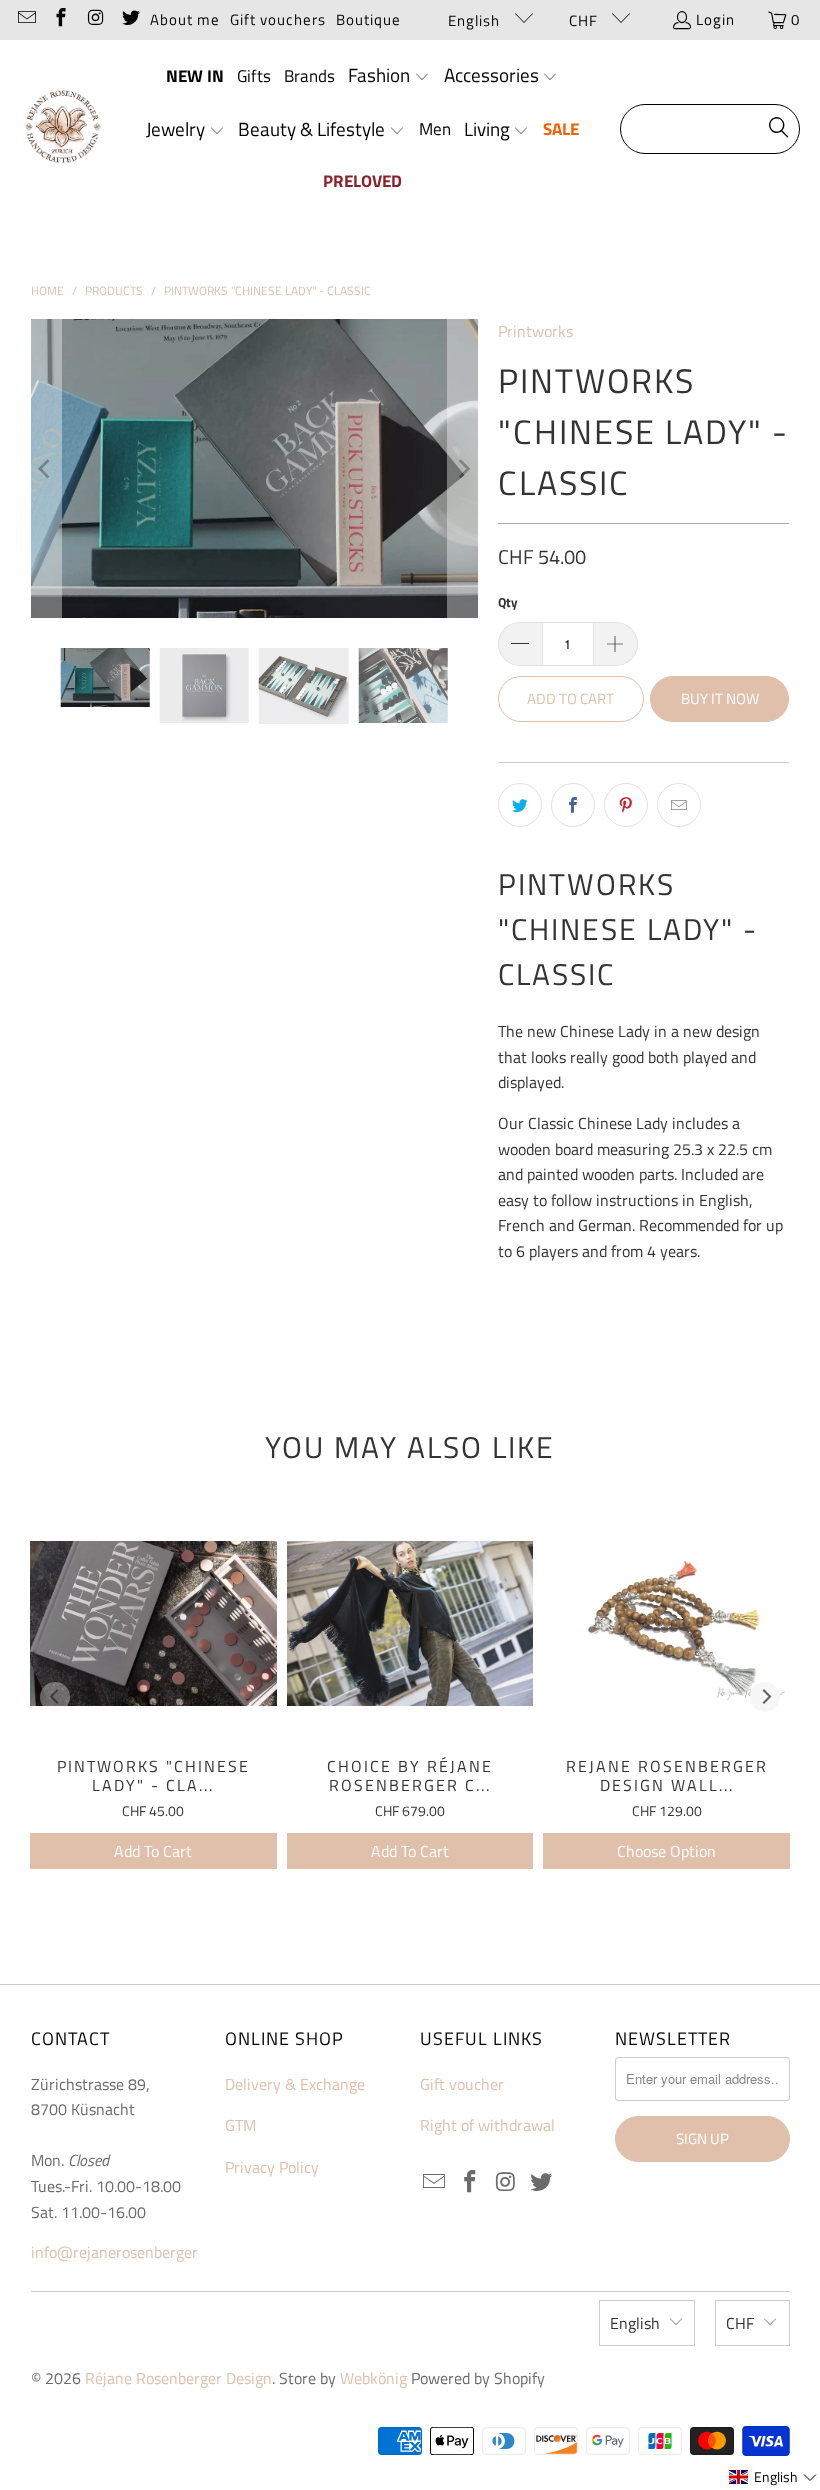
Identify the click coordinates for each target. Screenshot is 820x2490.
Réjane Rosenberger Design (178, 2378)
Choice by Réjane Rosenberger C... (410, 1775)
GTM (240, 2125)
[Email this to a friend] (679, 805)
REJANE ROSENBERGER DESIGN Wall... (667, 1775)
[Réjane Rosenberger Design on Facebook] (60, 19)
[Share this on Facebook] (573, 805)
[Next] (463, 468)
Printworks (535, 331)
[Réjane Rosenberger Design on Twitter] (129, 19)
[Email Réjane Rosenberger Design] (25, 19)
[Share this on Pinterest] (626, 805)
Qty (508, 602)
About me (185, 19)
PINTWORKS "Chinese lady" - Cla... (153, 1775)
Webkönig (373, 2378)
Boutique (368, 19)
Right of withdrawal (487, 2125)
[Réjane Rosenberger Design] (62, 129)
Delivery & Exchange (295, 2084)
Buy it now (720, 698)
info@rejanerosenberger (114, 2252)
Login (715, 19)
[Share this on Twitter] (520, 805)
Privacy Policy (272, 2167)
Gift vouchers (278, 19)
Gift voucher (462, 2084)
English (476, 20)
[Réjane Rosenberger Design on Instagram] (94, 19)
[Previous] (46, 468)
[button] (389, 77)
